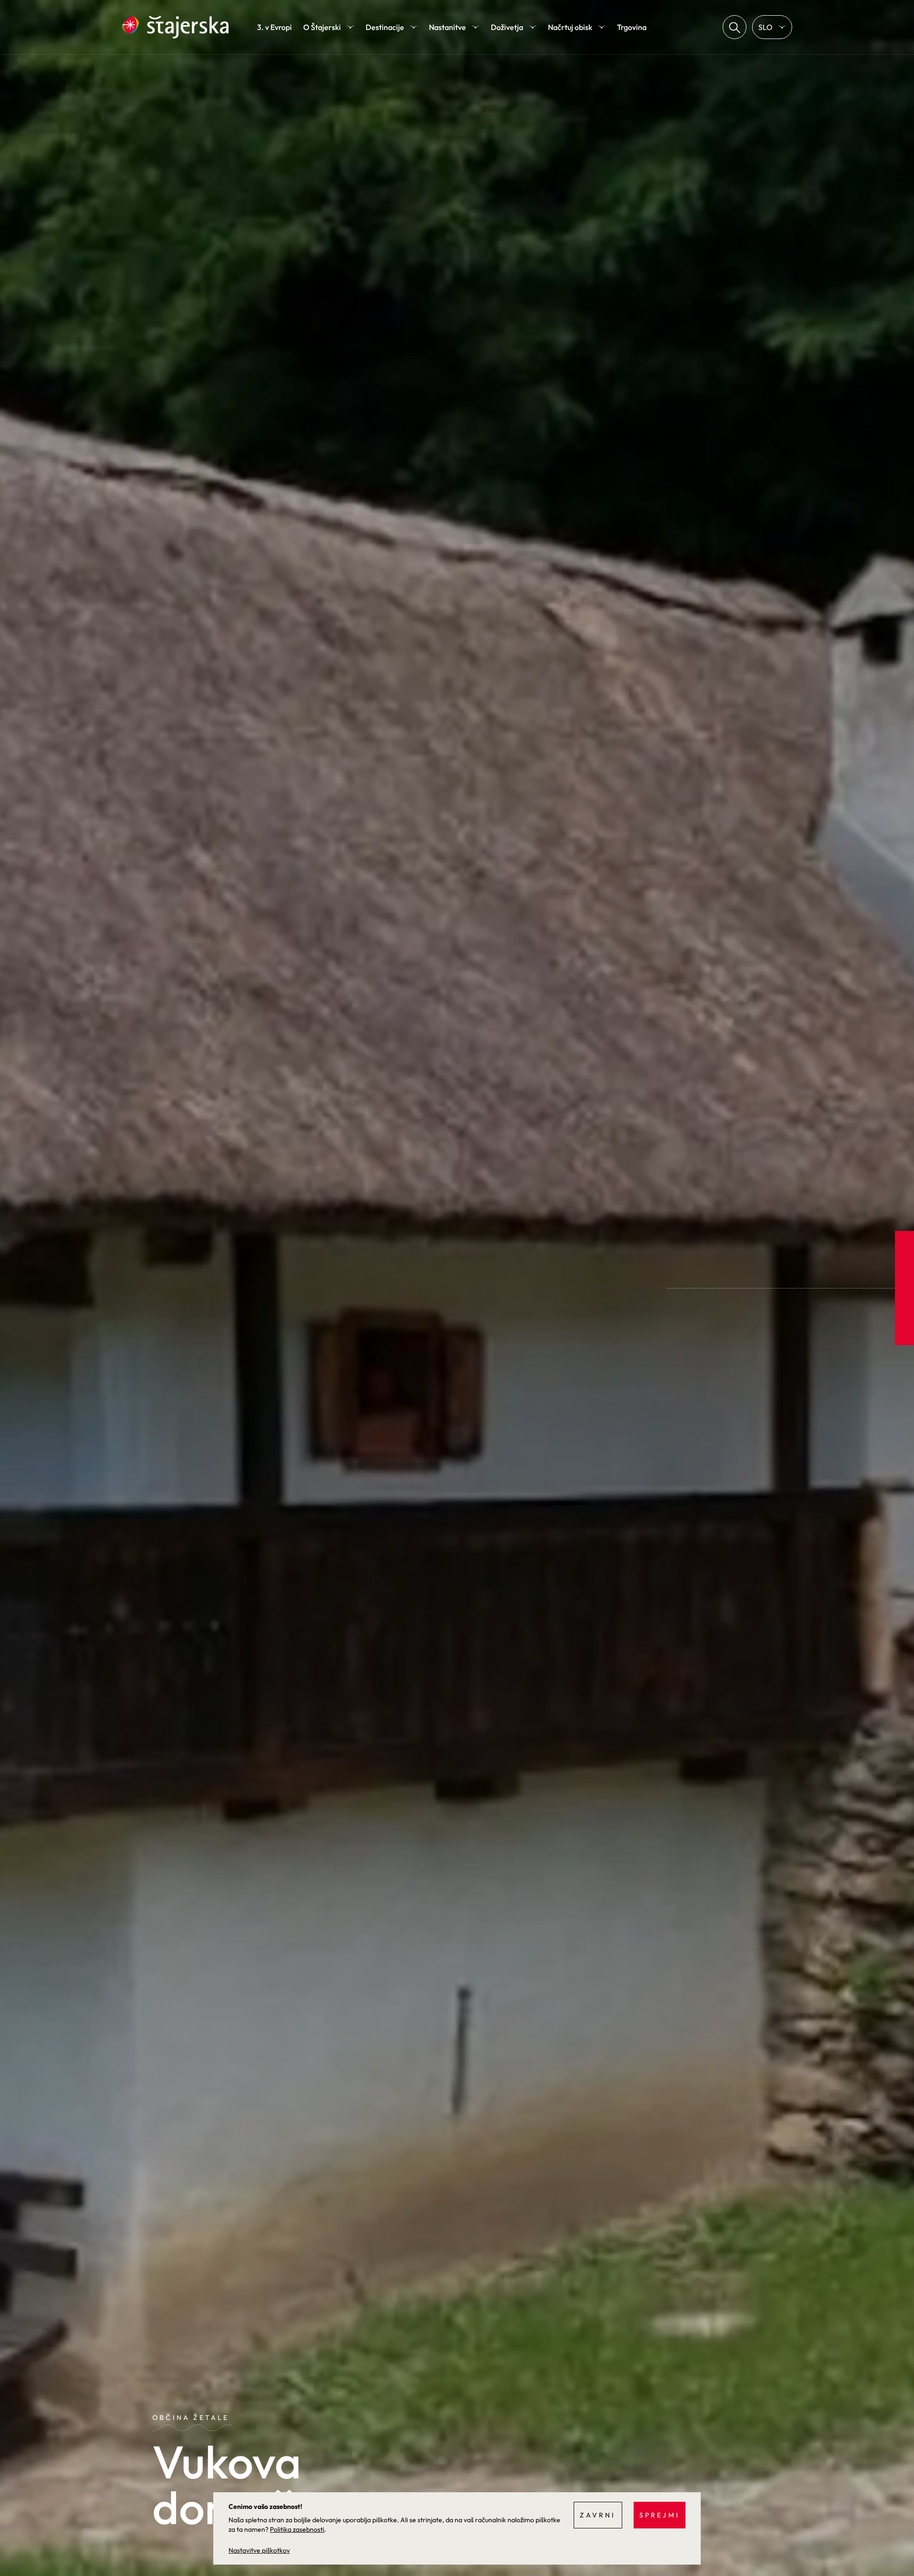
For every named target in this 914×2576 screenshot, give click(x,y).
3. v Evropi (274, 27)
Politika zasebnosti (297, 2529)
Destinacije (385, 27)
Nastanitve (447, 27)
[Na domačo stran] (175, 27)
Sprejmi (660, 2515)
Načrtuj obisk (570, 27)
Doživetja (507, 27)
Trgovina (632, 27)
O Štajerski (322, 27)
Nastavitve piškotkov (259, 2550)
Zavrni (598, 2515)
